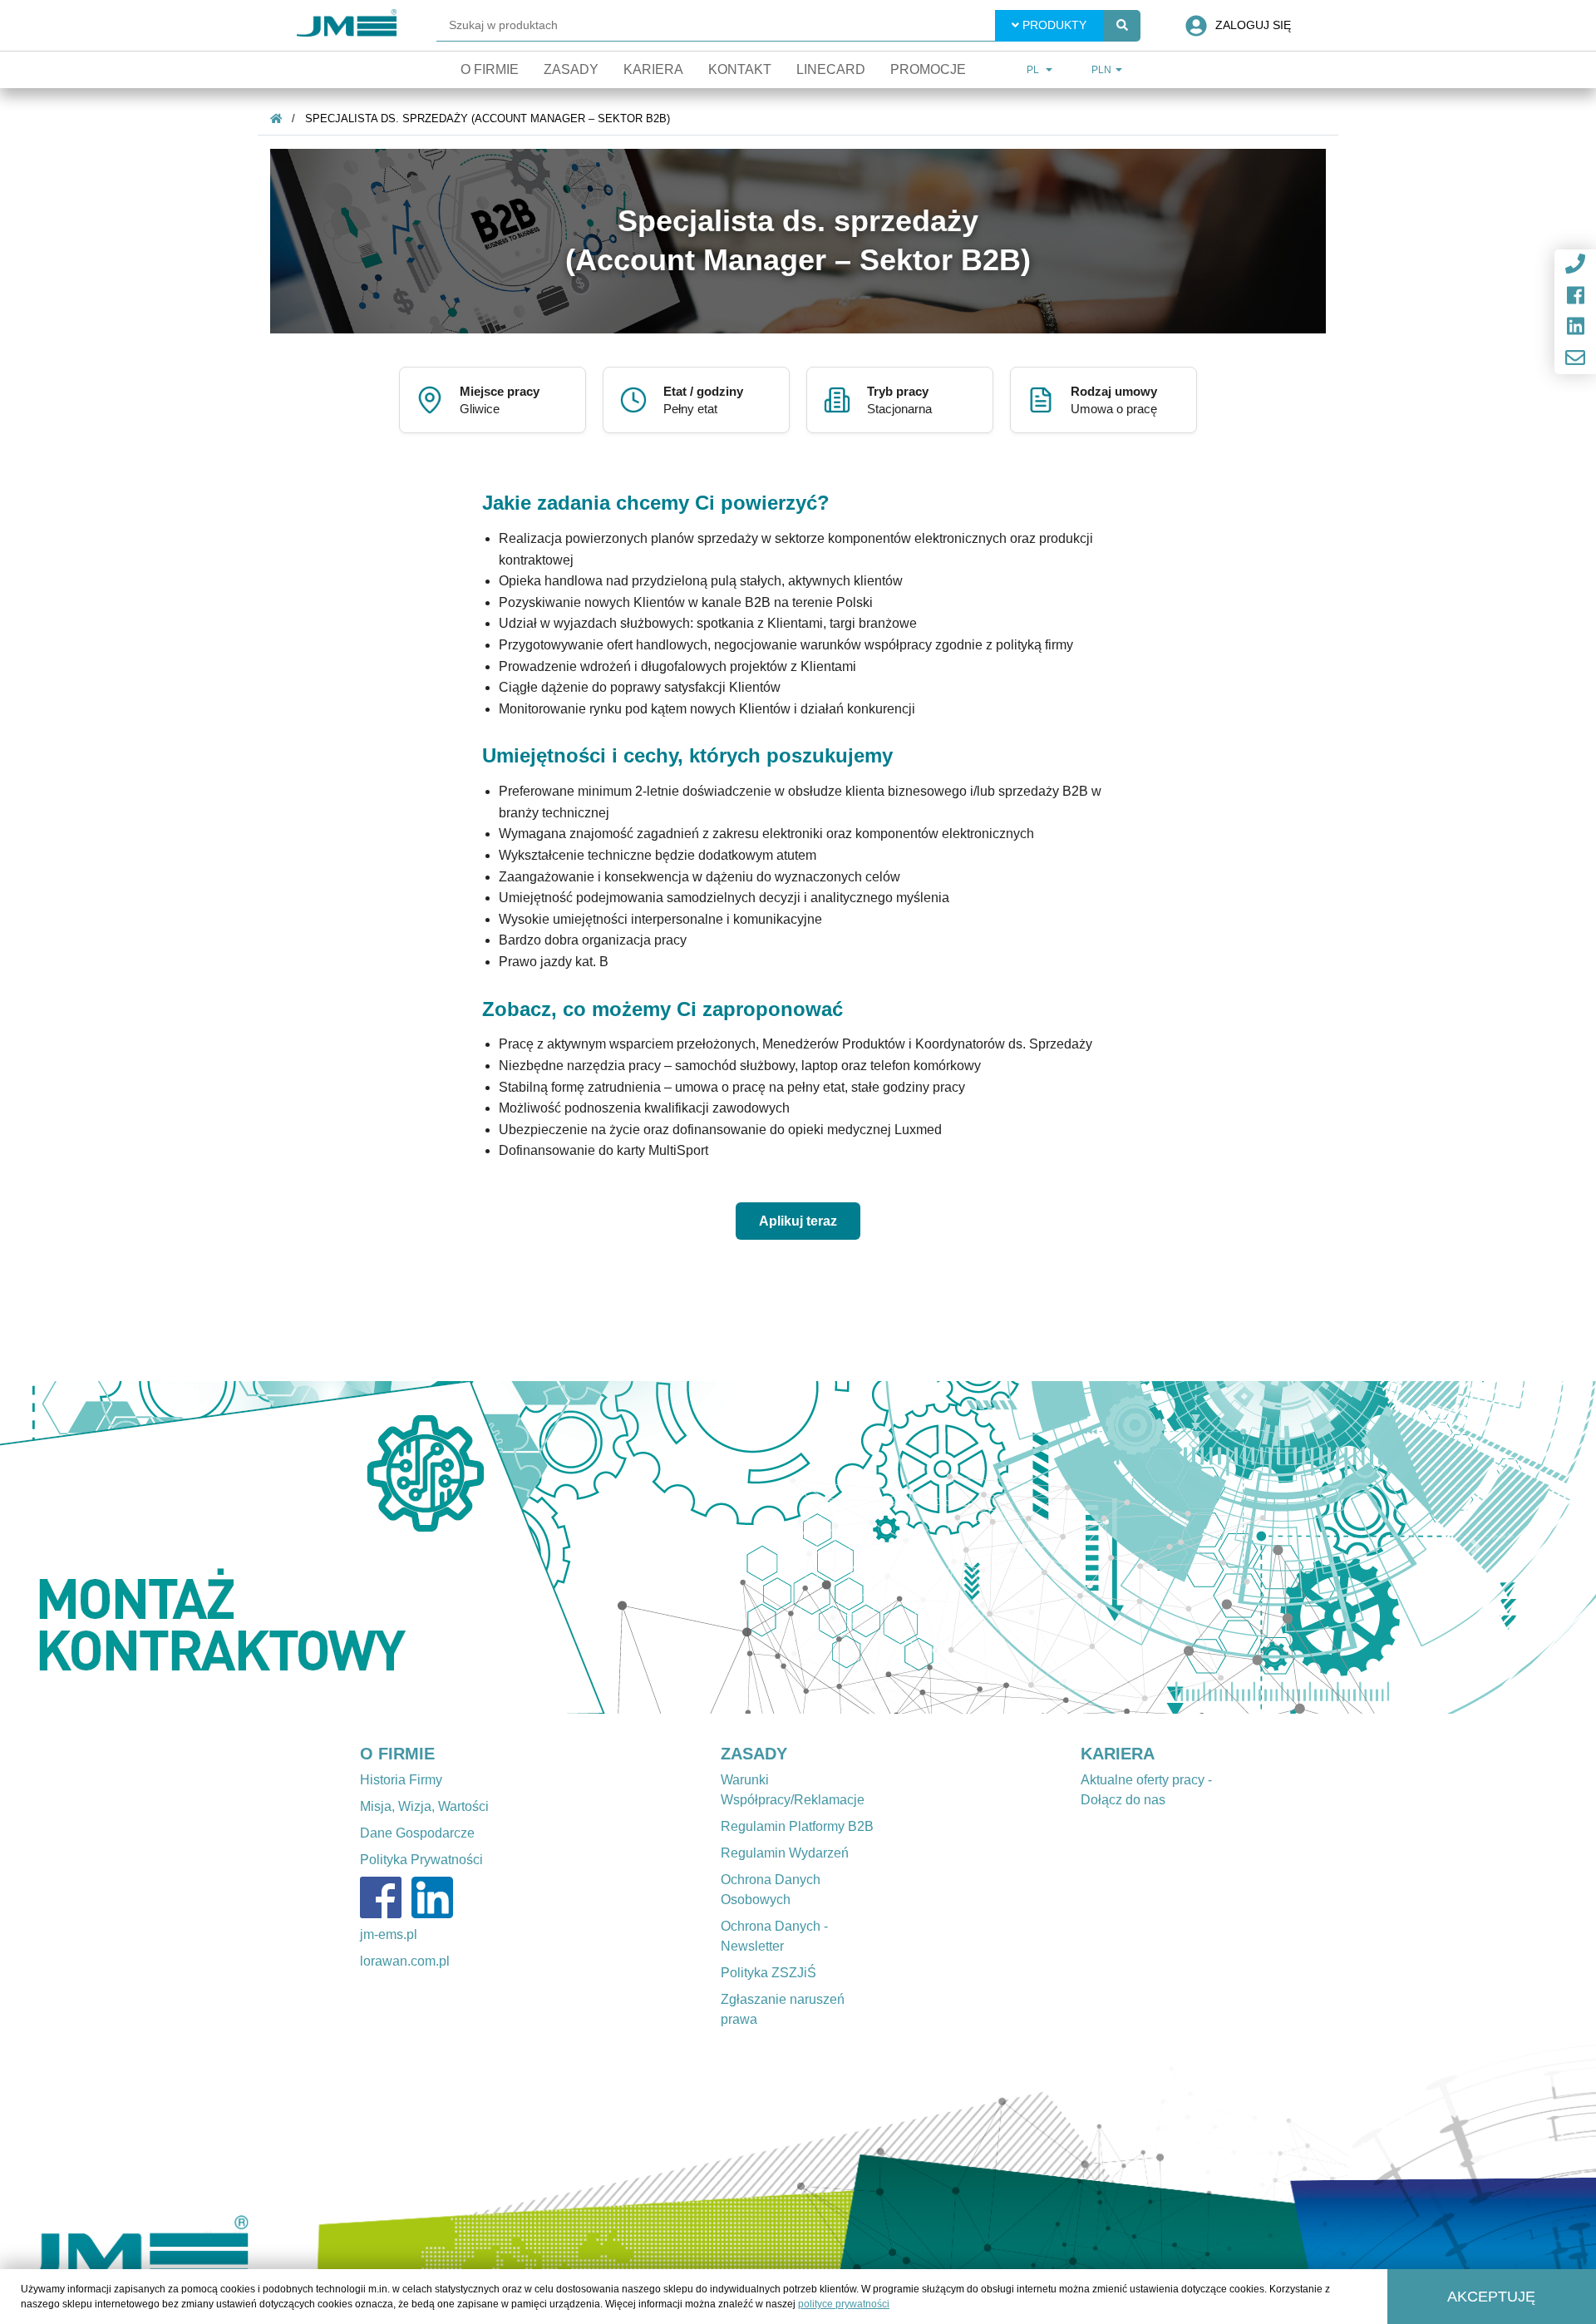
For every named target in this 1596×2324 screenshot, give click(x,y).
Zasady (571, 69)
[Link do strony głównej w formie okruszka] (276, 118)
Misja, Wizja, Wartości (424, 1806)
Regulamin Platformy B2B (797, 1826)
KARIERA (1118, 1754)
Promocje (928, 69)
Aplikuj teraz (798, 1221)
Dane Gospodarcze (417, 1833)
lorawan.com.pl (405, 1961)
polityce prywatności (844, 2304)
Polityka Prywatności (421, 1860)
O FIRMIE (397, 1754)
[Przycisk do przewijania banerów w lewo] (120, 1547)
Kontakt (740, 69)
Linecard (831, 69)
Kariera (653, 69)
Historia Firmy (401, 1780)
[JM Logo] (347, 25)
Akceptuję (1491, 2297)
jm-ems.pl (389, 1934)
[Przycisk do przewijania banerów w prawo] (1476, 1547)
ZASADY (754, 1754)
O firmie (490, 69)
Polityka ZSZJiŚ (768, 1973)
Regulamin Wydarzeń (785, 1853)
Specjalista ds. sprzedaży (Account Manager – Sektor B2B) (488, 118)
